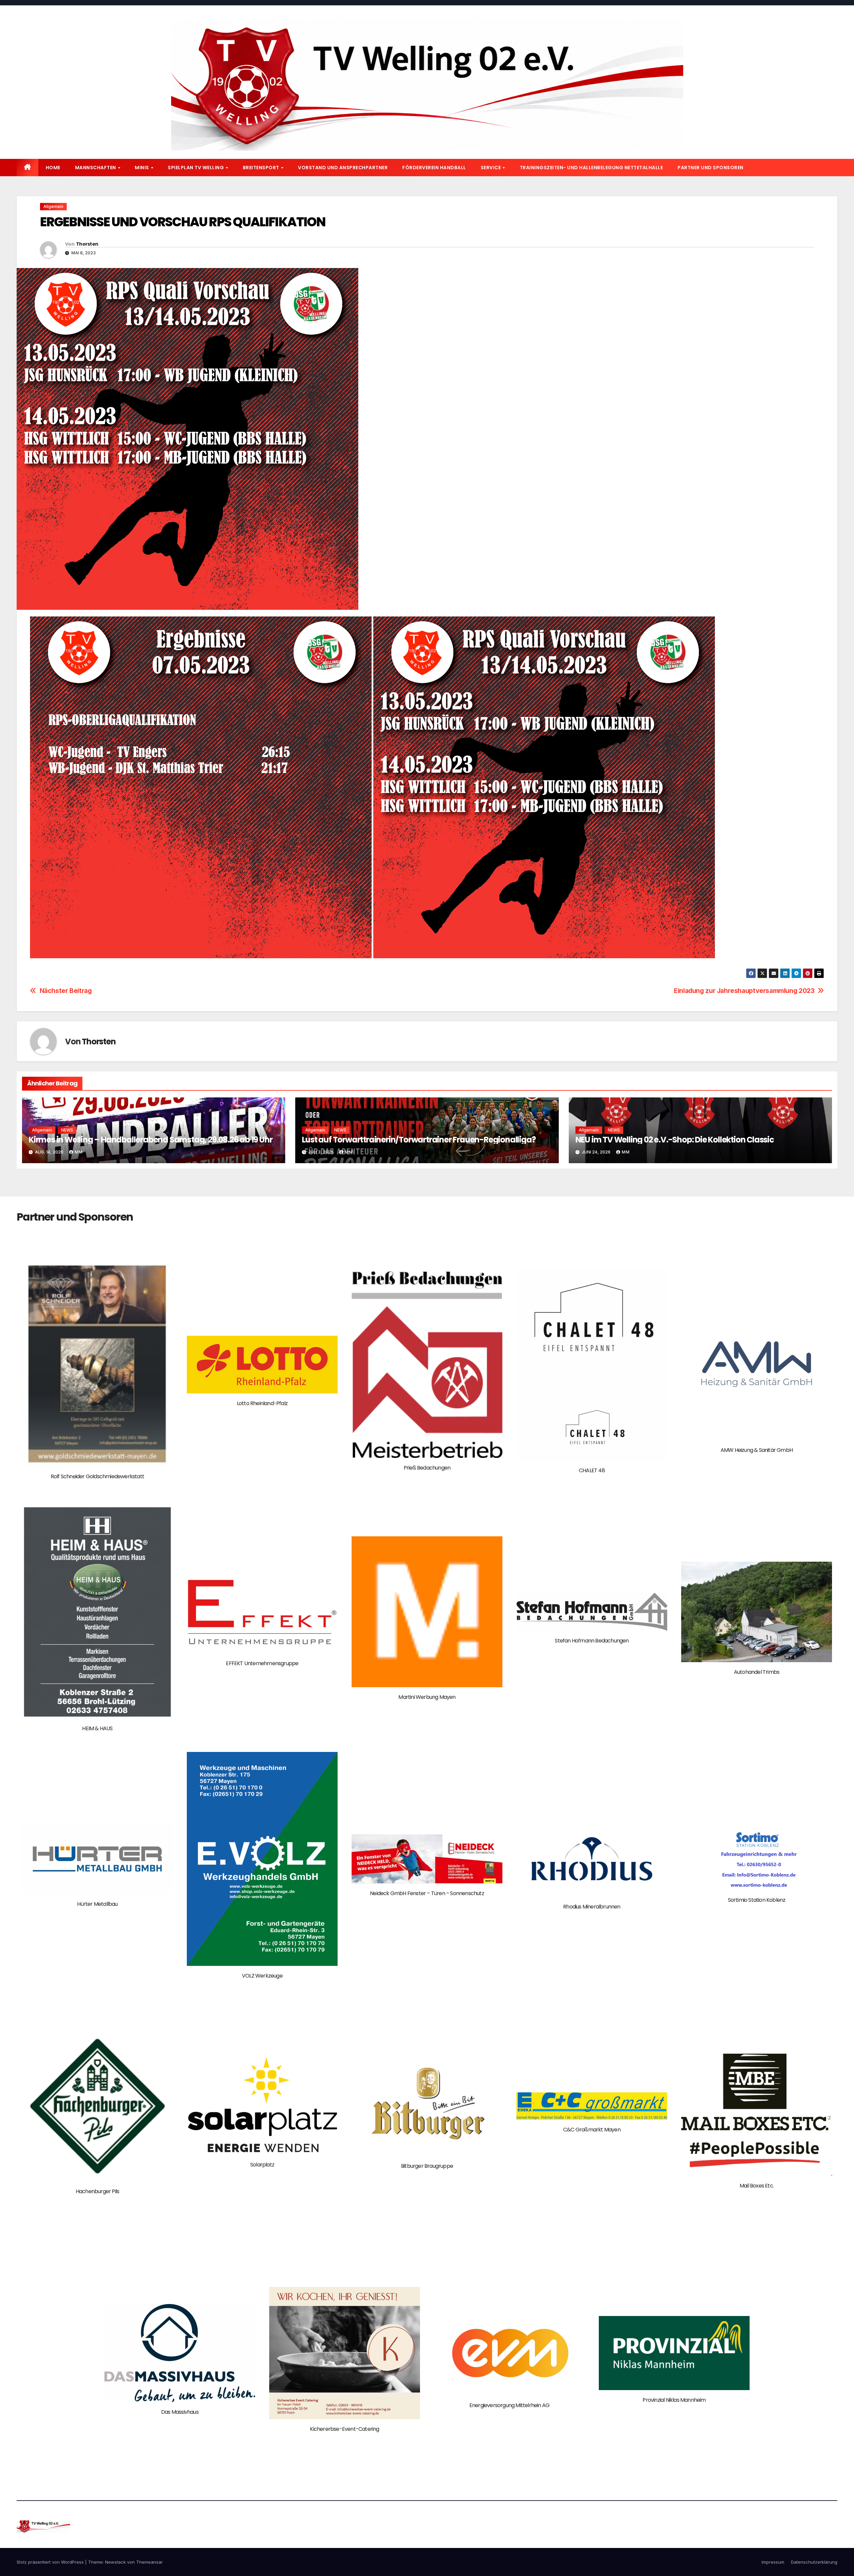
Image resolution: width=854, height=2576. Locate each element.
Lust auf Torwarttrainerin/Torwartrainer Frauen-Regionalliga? (419, 1140)
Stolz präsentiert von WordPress (51, 2562)
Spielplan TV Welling (196, 168)
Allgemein (53, 206)
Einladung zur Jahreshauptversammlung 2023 (744, 991)
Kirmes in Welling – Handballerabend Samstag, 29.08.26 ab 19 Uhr (150, 1140)
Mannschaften (96, 168)
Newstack (115, 2562)
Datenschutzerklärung (814, 2562)
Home (53, 168)
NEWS (67, 1130)
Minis (142, 168)
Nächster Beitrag (66, 991)
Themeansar (149, 2562)
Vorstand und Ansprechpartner (343, 168)
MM (79, 1152)
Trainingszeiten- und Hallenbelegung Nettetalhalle (591, 168)
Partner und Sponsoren (711, 168)
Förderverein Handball (434, 168)
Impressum (773, 2562)
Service (491, 168)
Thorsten (87, 244)
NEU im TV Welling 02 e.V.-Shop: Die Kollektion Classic (675, 1140)
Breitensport (262, 168)
